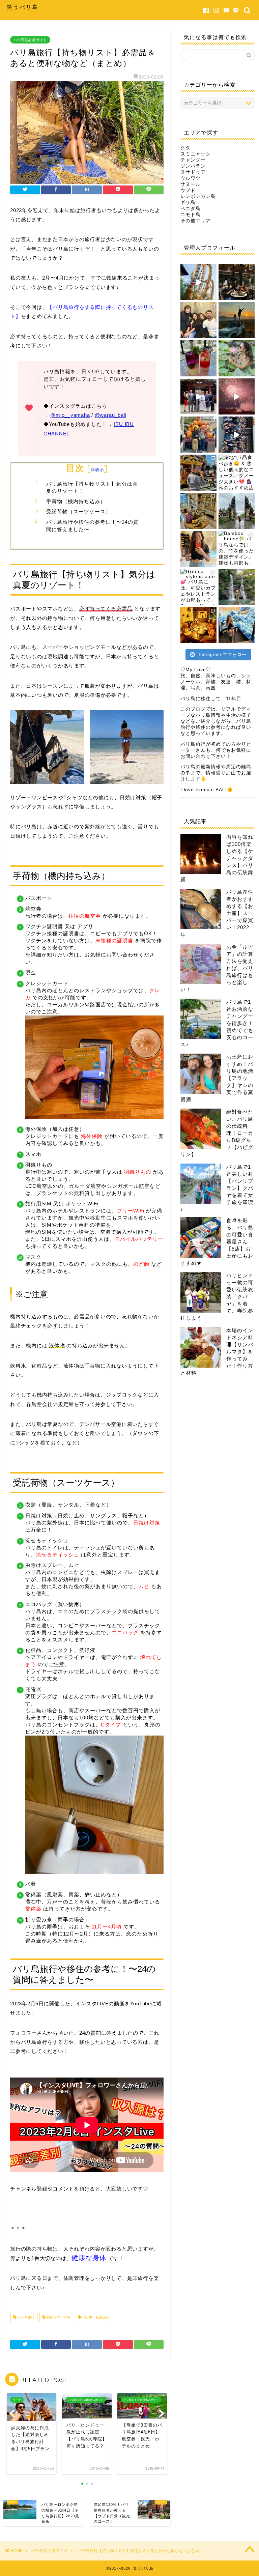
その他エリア (196, 221)
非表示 (97, 470)
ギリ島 (188, 203)
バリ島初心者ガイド (30, 40)
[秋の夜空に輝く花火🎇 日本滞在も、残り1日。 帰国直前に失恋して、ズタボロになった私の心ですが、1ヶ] (237, 396)
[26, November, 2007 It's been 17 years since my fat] (198, 320)
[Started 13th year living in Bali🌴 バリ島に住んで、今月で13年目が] (237, 358)
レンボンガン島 (198, 196)
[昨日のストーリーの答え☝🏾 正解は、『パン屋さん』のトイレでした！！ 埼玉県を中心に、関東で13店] (237, 625)
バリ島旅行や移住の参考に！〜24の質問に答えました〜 (92, 526)
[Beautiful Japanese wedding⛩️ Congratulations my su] (198, 396)
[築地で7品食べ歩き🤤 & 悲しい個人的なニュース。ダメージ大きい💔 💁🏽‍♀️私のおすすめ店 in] (237, 473)
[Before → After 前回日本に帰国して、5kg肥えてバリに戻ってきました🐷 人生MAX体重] (198, 549)
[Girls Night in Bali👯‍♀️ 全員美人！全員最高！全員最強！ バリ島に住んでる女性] (198, 625)
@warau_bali (110, 415)
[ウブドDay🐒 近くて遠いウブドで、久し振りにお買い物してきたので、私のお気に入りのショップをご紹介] (198, 511)
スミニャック (196, 154)
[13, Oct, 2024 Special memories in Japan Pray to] (237, 435)
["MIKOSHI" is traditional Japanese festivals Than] (198, 473)
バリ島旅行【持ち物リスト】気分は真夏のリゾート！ (92, 488)
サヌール (191, 184)
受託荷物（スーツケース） (79, 511)
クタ (185, 148)
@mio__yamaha (70, 415)
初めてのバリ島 (58, 2317)
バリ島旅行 (25, 2317)
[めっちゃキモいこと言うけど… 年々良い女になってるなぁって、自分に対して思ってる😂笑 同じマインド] (237, 587)
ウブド (188, 190)
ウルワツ (191, 178)
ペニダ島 (191, 209)
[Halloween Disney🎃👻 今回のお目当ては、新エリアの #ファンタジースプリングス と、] (198, 435)
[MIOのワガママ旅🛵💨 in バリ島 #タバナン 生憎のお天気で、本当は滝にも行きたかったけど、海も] (237, 511)
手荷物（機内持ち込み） (76, 501)
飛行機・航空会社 (95, 2317)
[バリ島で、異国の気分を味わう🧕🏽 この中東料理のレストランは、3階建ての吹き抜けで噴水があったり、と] (237, 282)
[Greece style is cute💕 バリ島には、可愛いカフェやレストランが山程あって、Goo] (198, 587)
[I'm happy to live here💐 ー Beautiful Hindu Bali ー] (198, 282)
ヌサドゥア (193, 172)
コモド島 (191, 215)
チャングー (193, 160)
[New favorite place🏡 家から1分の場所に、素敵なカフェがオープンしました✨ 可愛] (198, 358)
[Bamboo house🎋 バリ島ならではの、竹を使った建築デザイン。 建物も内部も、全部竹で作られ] (237, 549)
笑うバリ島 (23, 7)
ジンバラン (193, 166)
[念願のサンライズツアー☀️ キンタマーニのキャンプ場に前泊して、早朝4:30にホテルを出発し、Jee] (237, 320)
